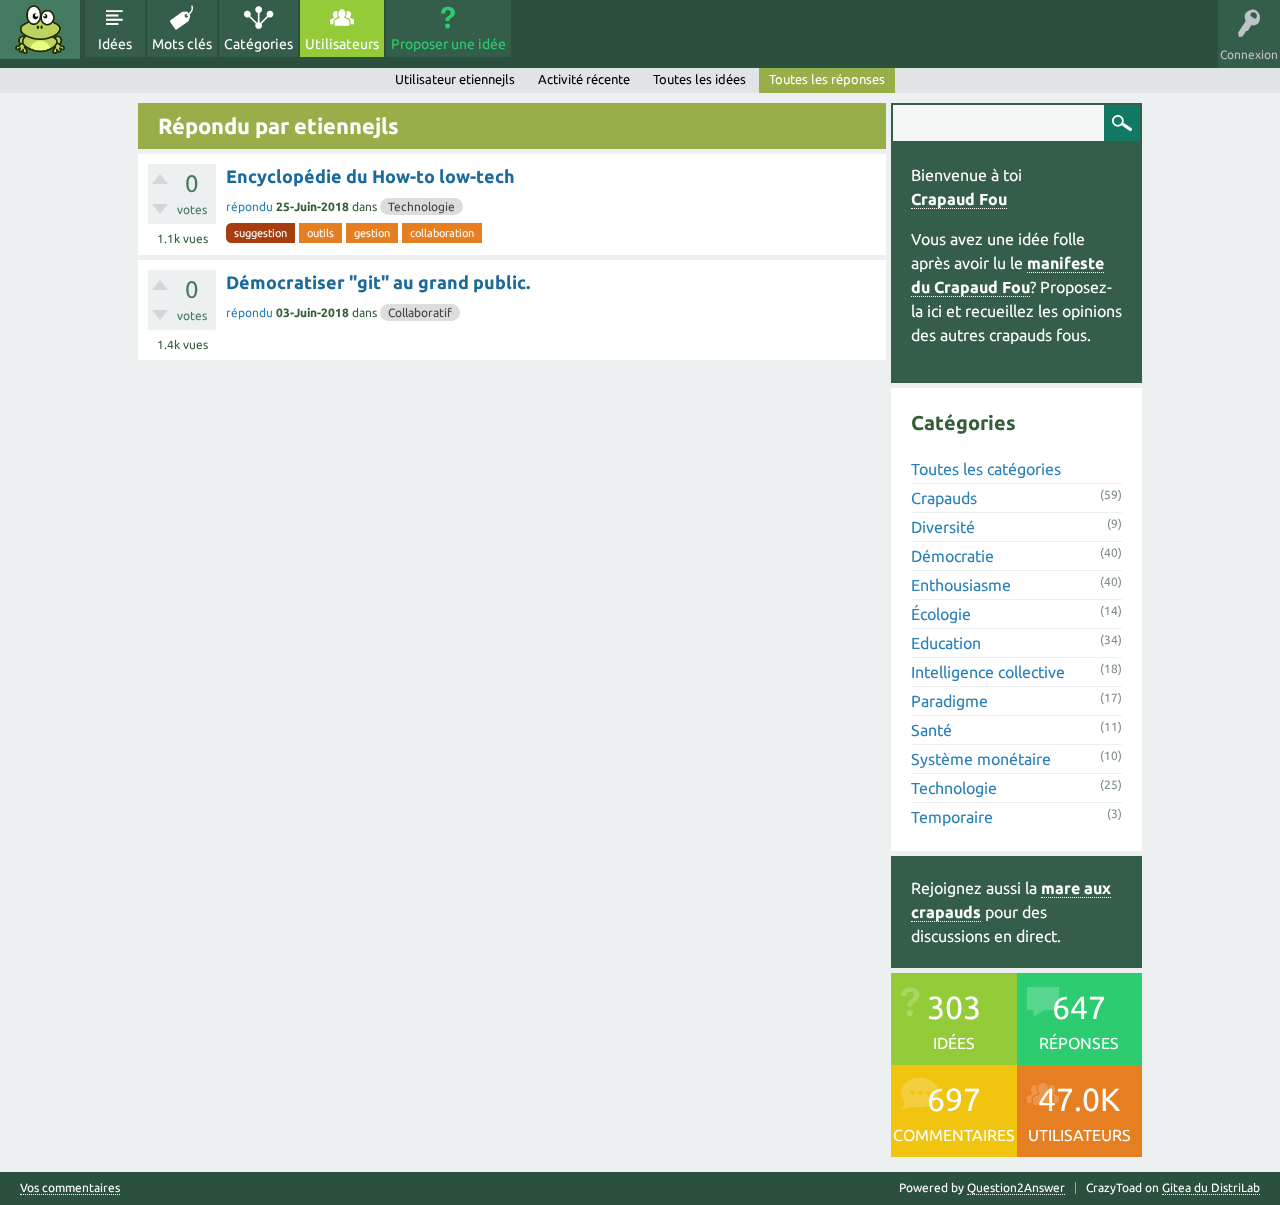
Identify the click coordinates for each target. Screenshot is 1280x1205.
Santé (931, 730)
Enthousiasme (961, 585)
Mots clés (182, 44)
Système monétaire (981, 759)
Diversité (943, 527)
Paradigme (949, 701)
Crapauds (944, 498)
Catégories (258, 44)
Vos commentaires (70, 1188)
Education (946, 643)
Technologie (421, 206)
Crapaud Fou (959, 199)
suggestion (260, 233)
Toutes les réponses (827, 79)
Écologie (941, 614)
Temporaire (952, 817)
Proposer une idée (448, 44)
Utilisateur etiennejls (455, 79)
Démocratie (952, 556)
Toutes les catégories (986, 469)
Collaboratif (420, 312)
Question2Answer (1016, 1187)
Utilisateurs (342, 44)
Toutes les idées (699, 79)
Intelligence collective (988, 672)
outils (320, 233)
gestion (372, 233)
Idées (115, 44)
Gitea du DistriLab (1211, 1187)
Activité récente (584, 79)
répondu (249, 206)
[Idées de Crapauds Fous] (40, 29)
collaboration (442, 233)
